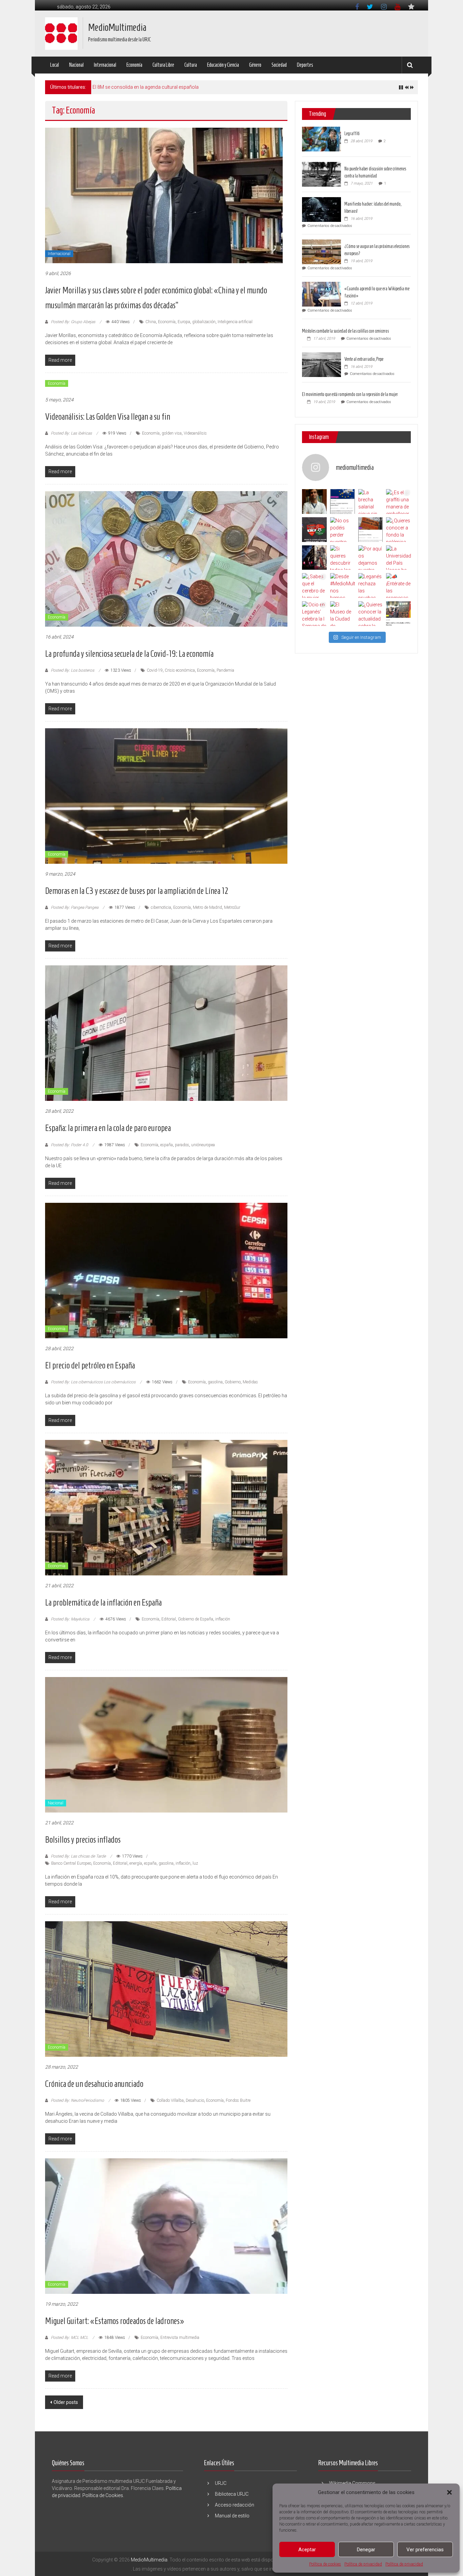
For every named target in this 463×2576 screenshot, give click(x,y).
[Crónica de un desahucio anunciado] (166, 1989)
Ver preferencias (425, 2550)
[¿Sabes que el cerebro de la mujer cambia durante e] (314, 585)
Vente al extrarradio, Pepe (364, 359)
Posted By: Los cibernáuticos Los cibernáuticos (93, 1382)
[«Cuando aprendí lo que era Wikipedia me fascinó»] (321, 294)
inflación (223, 1619)
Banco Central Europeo (71, 1863)
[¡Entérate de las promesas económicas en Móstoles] (398, 585)
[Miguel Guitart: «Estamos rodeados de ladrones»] (166, 2226)
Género (255, 65)
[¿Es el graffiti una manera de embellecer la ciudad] (398, 501)
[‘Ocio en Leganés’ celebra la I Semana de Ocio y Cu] (314, 614)
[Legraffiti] (321, 139)
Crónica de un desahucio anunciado (94, 2084)
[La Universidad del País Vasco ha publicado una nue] (398, 558)
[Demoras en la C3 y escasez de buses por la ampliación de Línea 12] (166, 796)
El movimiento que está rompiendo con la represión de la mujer (350, 394)
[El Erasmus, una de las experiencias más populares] (343, 501)
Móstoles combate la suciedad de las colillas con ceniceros (345, 331)
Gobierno (233, 1382)
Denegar (366, 2550)
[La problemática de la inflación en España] (166, 1507)
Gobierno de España (196, 1619)
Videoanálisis (195, 433)
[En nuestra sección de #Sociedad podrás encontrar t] (398, 614)
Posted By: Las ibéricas (71, 433)
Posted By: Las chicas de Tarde (78, 1856)
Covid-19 (155, 670)
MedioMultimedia (117, 27)
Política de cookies (325, 2564)
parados (182, 1145)
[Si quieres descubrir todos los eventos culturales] (343, 558)
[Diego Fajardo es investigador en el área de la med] (314, 501)
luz (195, 1863)
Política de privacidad (363, 2564)
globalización (204, 322)
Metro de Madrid (207, 907)
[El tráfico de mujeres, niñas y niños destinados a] (371, 530)
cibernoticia (161, 907)
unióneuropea (203, 1145)
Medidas (250, 1382)
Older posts (66, 2402)
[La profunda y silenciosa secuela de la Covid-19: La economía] (166, 559)
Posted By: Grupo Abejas (73, 322)
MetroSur (232, 907)
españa (167, 1145)
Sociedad (279, 65)
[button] (449, 2492)
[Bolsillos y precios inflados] (166, 1744)
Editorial (169, 1619)
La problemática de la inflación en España (103, 1603)
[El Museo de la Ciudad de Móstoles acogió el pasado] (343, 614)
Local (55, 65)
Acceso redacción (235, 2505)
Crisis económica (180, 670)
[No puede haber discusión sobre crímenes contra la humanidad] (321, 174)
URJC (221, 2483)
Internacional (105, 65)
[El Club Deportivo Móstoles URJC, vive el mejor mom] (314, 530)
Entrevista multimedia (180, 2338)
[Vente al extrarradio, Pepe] (321, 364)
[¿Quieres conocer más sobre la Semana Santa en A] (314, 558)
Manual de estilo (232, 2516)
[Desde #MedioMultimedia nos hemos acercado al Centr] (343, 585)
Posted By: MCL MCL (69, 2338)
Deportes (305, 65)
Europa (184, 322)
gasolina (215, 1382)
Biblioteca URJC (232, 2494)
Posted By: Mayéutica (70, 1619)
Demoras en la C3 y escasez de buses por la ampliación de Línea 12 (137, 891)
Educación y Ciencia (223, 65)
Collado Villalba (170, 2100)
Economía (134, 65)
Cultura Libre (163, 65)
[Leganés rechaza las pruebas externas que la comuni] (371, 585)
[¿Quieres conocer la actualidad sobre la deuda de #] (371, 614)
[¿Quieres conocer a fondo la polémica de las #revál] (398, 530)
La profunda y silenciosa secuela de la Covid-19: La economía (129, 654)
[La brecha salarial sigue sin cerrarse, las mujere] (371, 501)
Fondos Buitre (238, 2100)
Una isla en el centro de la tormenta (129, 87)
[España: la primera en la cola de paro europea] (166, 1033)
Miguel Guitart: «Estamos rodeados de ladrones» (115, 2321)
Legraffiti (352, 134)
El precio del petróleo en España (90, 1365)
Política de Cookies (103, 2495)
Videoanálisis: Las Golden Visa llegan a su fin (108, 417)
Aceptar (307, 2550)
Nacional (76, 65)
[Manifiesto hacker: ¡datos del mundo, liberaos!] (321, 209)
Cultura (191, 65)
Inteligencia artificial (235, 322)
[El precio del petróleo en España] (166, 1270)
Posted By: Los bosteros (73, 670)
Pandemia (225, 670)
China (151, 322)
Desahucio (195, 2100)
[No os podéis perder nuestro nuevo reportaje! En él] (343, 530)
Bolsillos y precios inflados (83, 1840)
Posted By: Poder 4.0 (69, 1145)
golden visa (172, 433)
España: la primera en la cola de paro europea (108, 1128)
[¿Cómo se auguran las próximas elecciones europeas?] (321, 251)
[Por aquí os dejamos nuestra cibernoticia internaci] (371, 558)
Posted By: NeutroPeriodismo (77, 2100)
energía (136, 1863)
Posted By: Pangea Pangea (75, 907)
